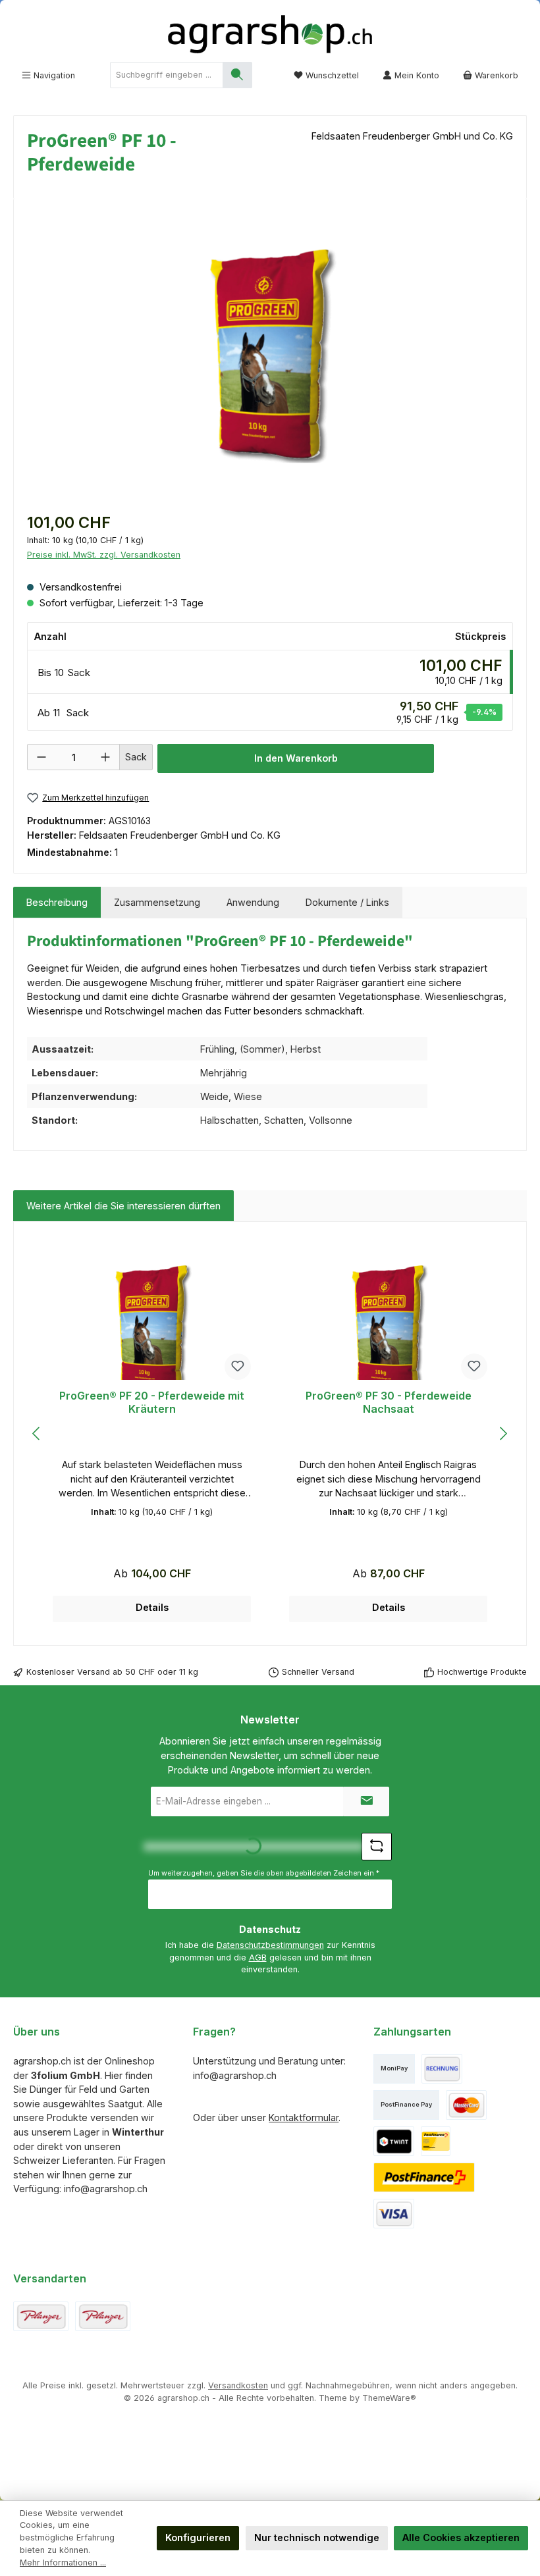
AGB (258, 1958)
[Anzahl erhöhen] (105, 757)
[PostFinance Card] (436, 2141)
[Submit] (366, 1801)
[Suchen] (237, 75)
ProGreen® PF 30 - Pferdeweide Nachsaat (389, 1403)
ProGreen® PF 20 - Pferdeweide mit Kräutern (152, 1403)
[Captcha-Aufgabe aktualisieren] (377, 1847)
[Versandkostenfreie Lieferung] (41, 2316)
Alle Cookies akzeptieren (461, 2537)
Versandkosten (238, 2385)
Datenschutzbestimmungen (270, 1945)
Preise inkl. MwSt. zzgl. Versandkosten (104, 555)
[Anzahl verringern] (41, 757)
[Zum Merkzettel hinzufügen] (238, 1367)
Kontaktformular (304, 2117)
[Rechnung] (442, 2069)
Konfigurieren (198, 2537)
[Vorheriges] (37, 1433)
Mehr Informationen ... (63, 2563)
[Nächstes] (503, 1433)
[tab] (57, 903)
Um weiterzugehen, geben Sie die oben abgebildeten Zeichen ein (264, 1873)
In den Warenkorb (296, 758)
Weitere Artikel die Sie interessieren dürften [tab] (123, 1206)
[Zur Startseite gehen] (270, 34)
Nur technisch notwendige (317, 2537)
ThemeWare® (389, 2398)
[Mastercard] (466, 2105)
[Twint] (394, 2141)
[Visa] (394, 2214)
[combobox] (167, 75)
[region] (270, 354)
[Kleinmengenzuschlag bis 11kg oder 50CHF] (103, 2316)
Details (152, 1607)
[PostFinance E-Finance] (424, 2177)
